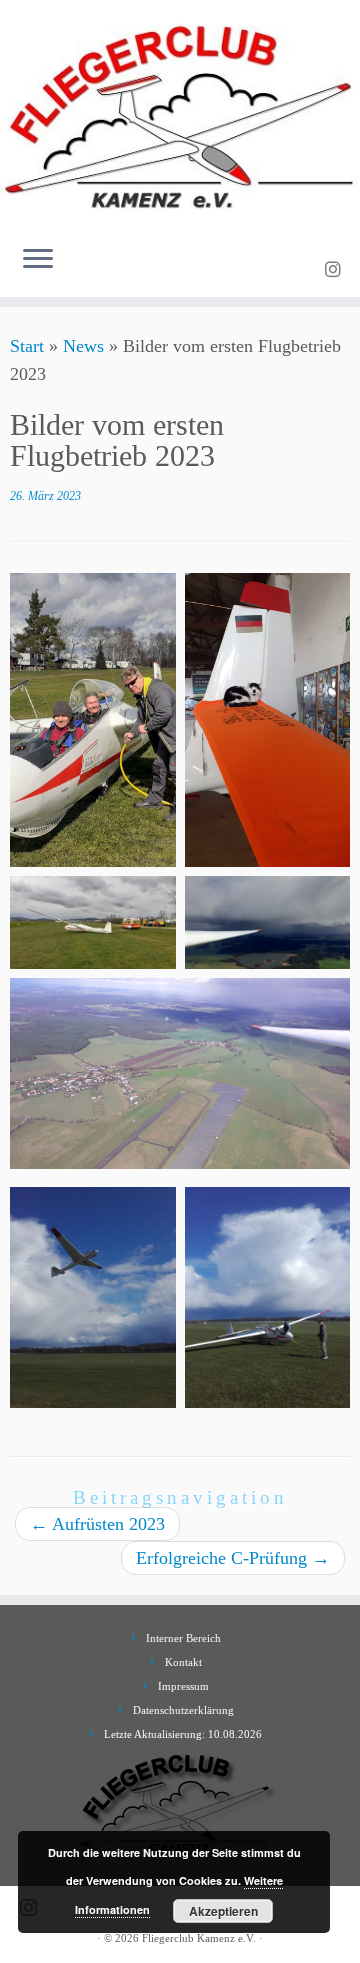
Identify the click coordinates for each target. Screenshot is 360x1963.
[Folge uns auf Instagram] (336, 270)
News (83, 346)
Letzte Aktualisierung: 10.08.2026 (183, 1734)
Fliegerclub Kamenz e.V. (199, 1938)
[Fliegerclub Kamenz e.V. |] (180, 115)
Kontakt (183, 1662)
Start (27, 346)
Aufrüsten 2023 (97, 1524)
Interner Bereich (183, 1638)
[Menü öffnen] (38, 261)
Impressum (183, 1686)
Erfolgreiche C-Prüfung (233, 1558)
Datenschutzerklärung (183, 1710)
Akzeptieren (223, 1911)
